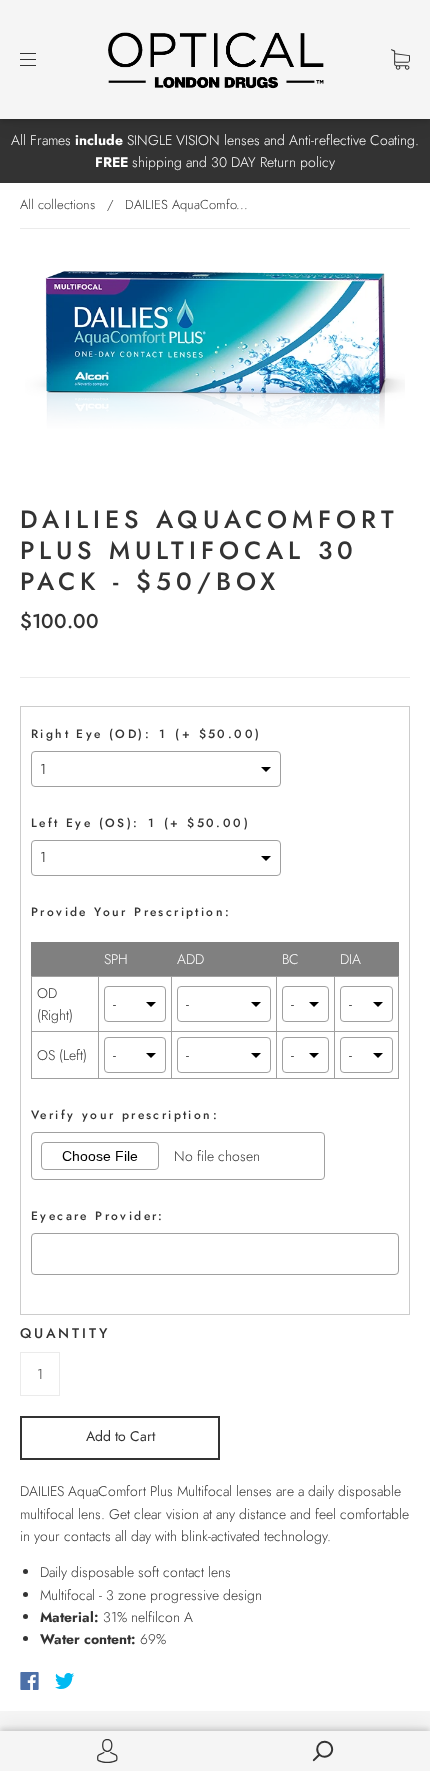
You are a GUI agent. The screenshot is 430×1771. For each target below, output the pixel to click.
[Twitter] (65, 1681)
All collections (57, 204)
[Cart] (400, 59)
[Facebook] (29, 1681)
